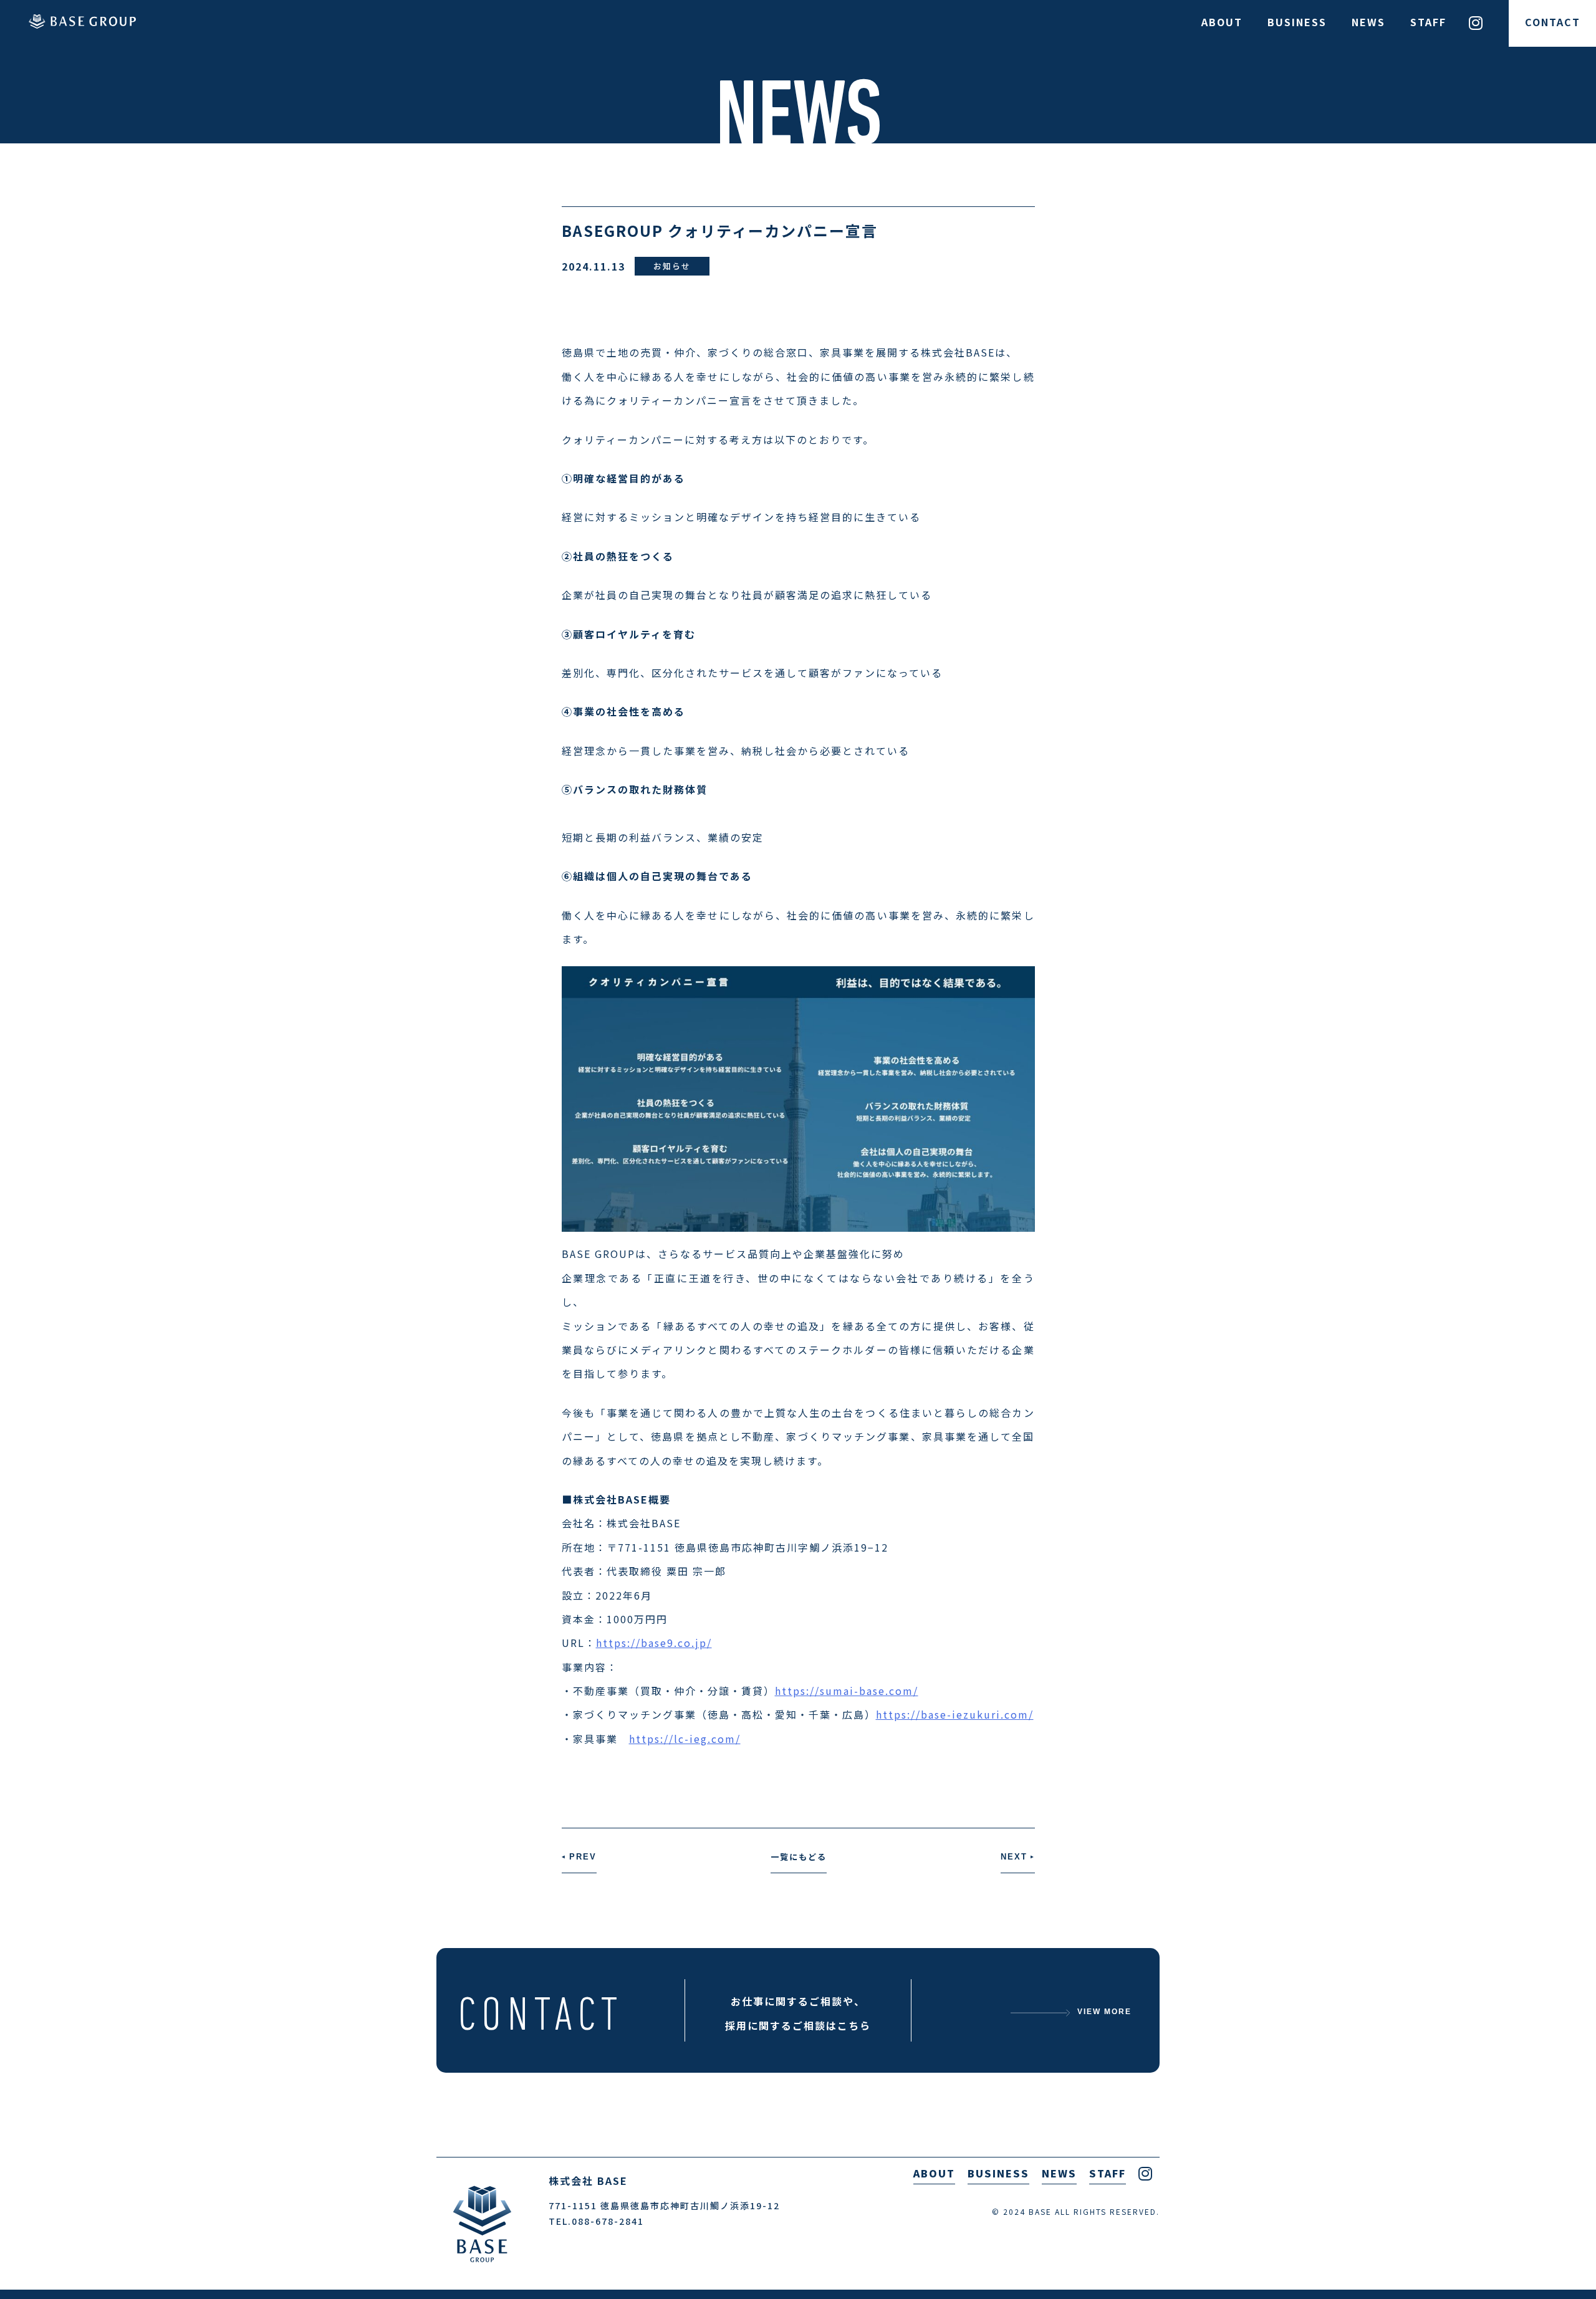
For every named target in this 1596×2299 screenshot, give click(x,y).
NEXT (1018, 1857)
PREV (579, 1857)
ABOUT (1222, 22)
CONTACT (1553, 22)
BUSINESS (1297, 22)
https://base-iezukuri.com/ (955, 1714)
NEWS (1368, 22)
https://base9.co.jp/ (654, 1643)
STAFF (1428, 22)
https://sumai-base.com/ (847, 1691)
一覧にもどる (799, 1857)
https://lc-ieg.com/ (685, 1739)
